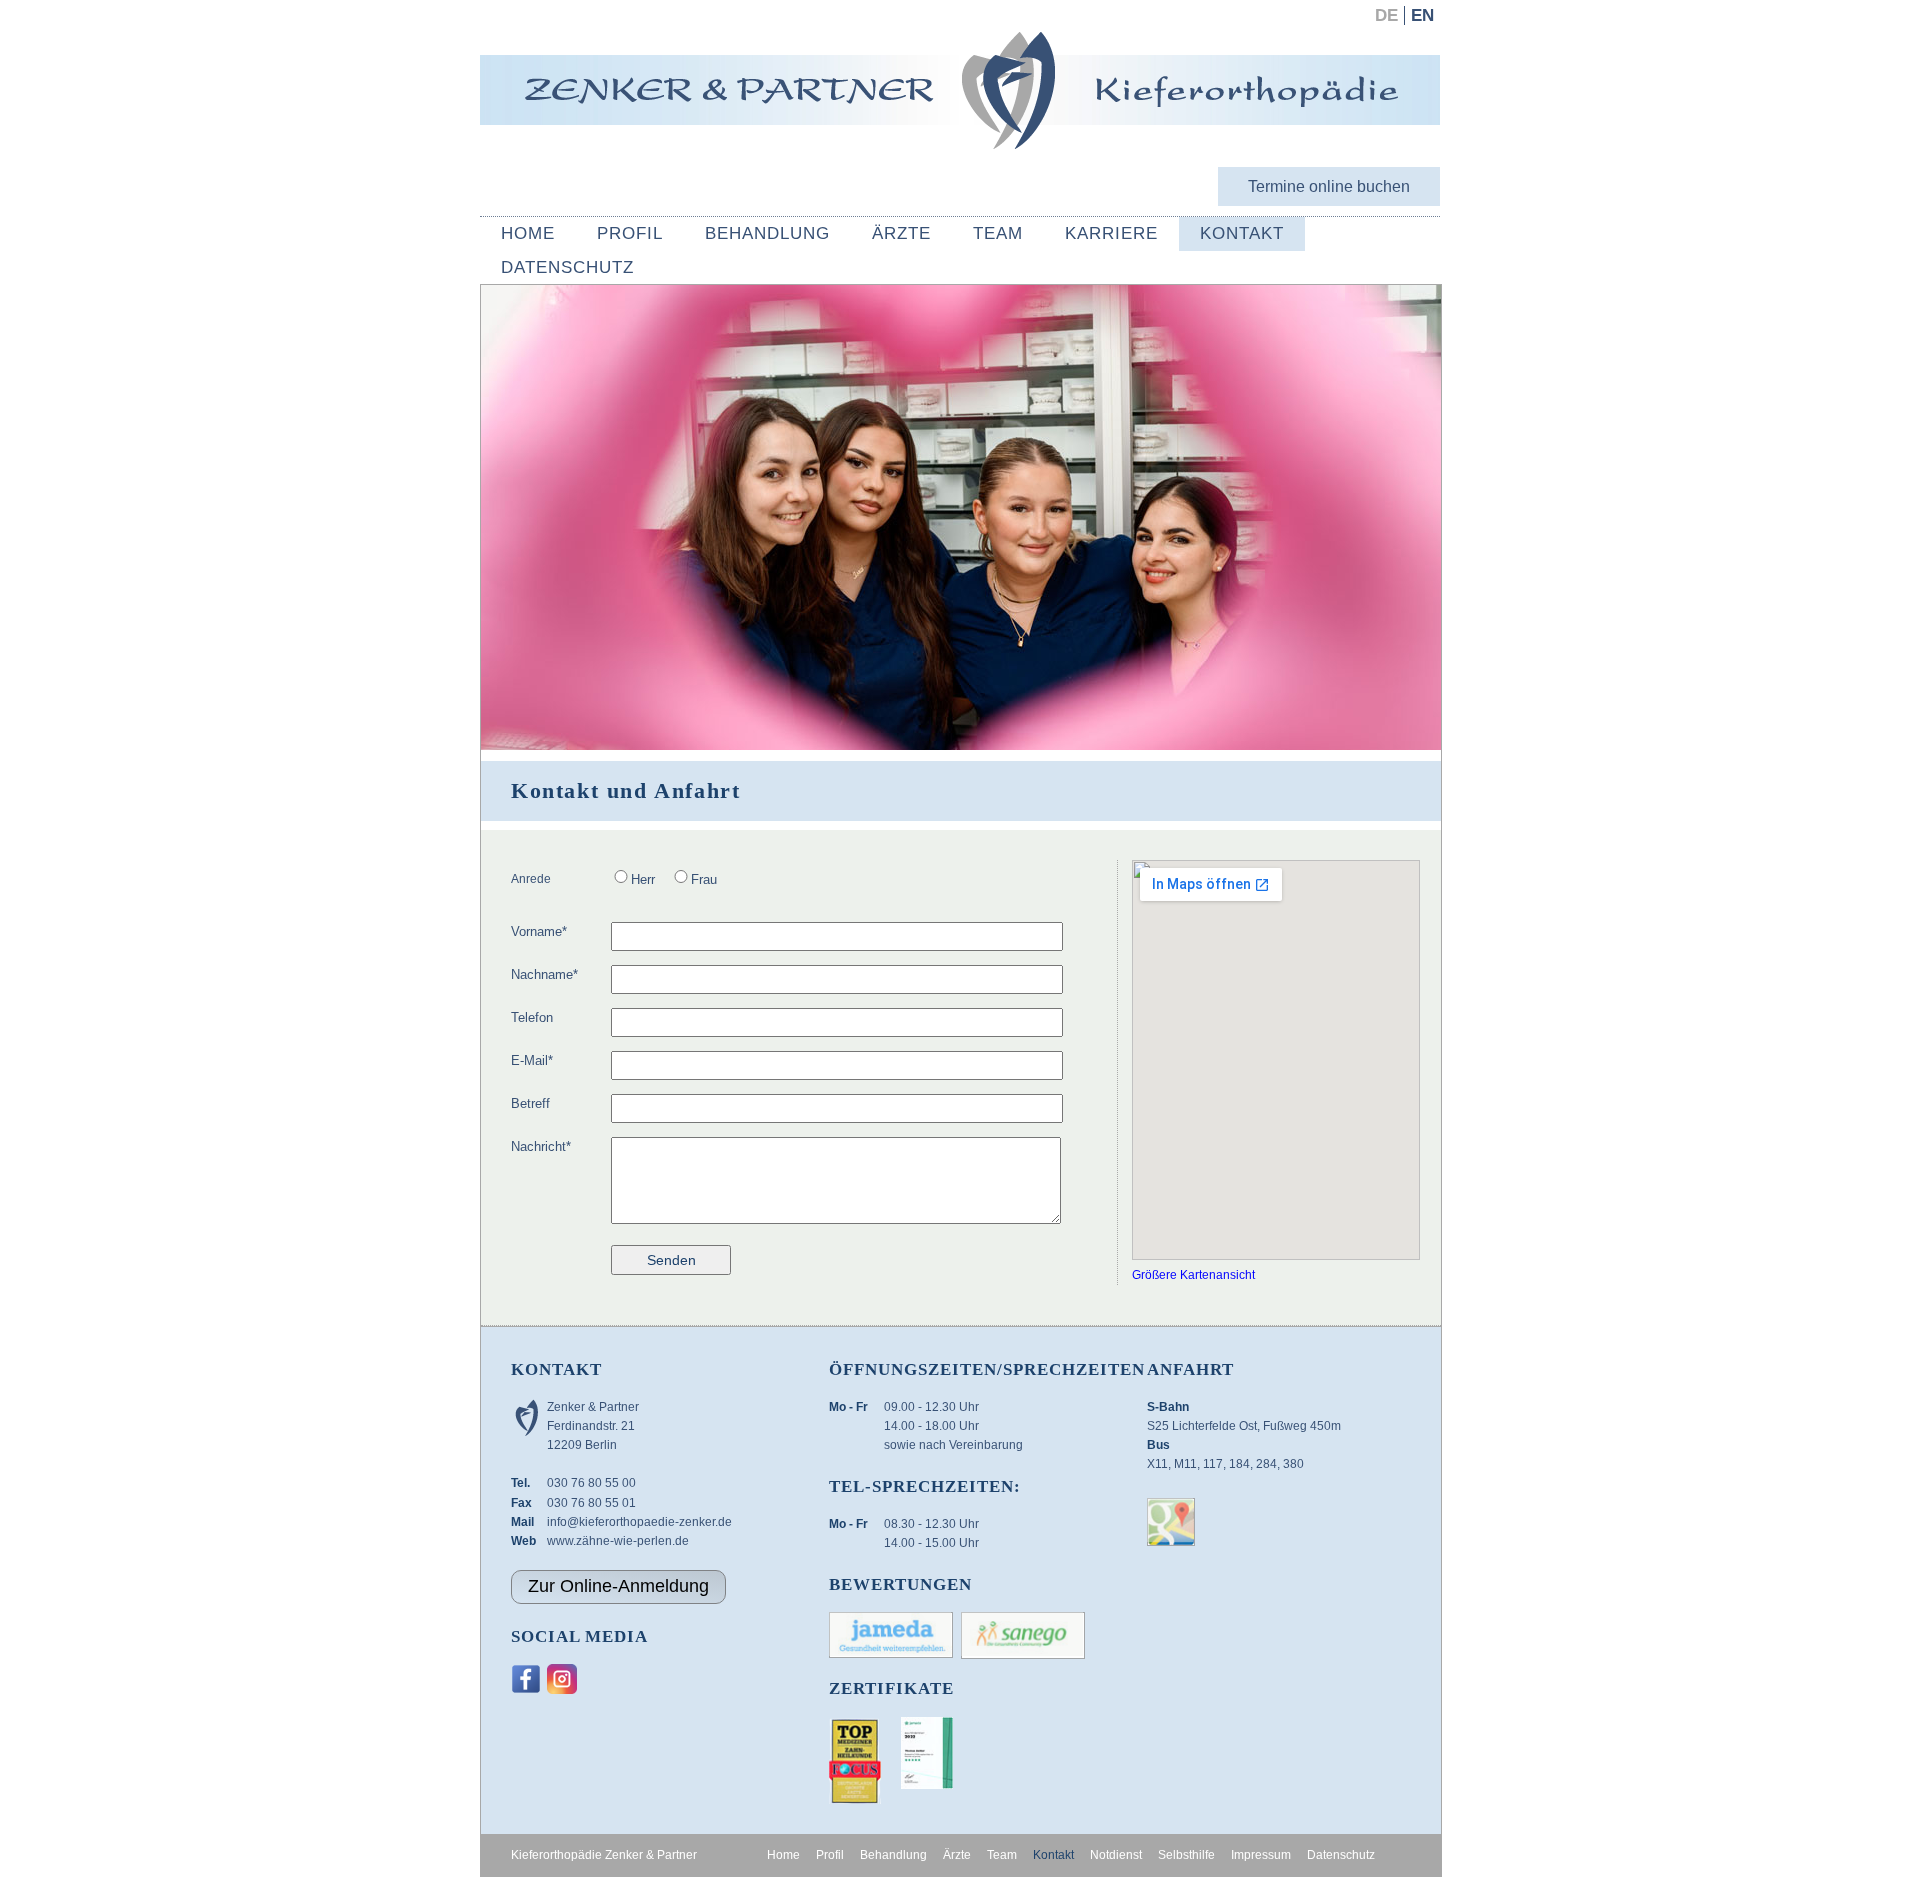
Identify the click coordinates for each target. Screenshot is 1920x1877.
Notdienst (1116, 1855)
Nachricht (541, 1145)
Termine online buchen (1329, 186)
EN (1422, 15)
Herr (643, 879)
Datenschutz (567, 267)
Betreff (530, 1103)
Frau (704, 879)
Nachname (544, 973)
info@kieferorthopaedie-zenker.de (639, 1522)
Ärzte (901, 233)
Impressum (1261, 1855)
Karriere (1111, 233)
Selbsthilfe (1186, 1855)
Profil (630, 233)
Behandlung (767, 233)
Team (998, 233)
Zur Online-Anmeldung (618, 1586)
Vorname (539, 930)
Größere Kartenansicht (1193, 1275)
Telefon (532, 1017)
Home (528, 233)
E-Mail (532, 1059)
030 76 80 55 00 (591, 1483)
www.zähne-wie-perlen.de (618, 1541)
